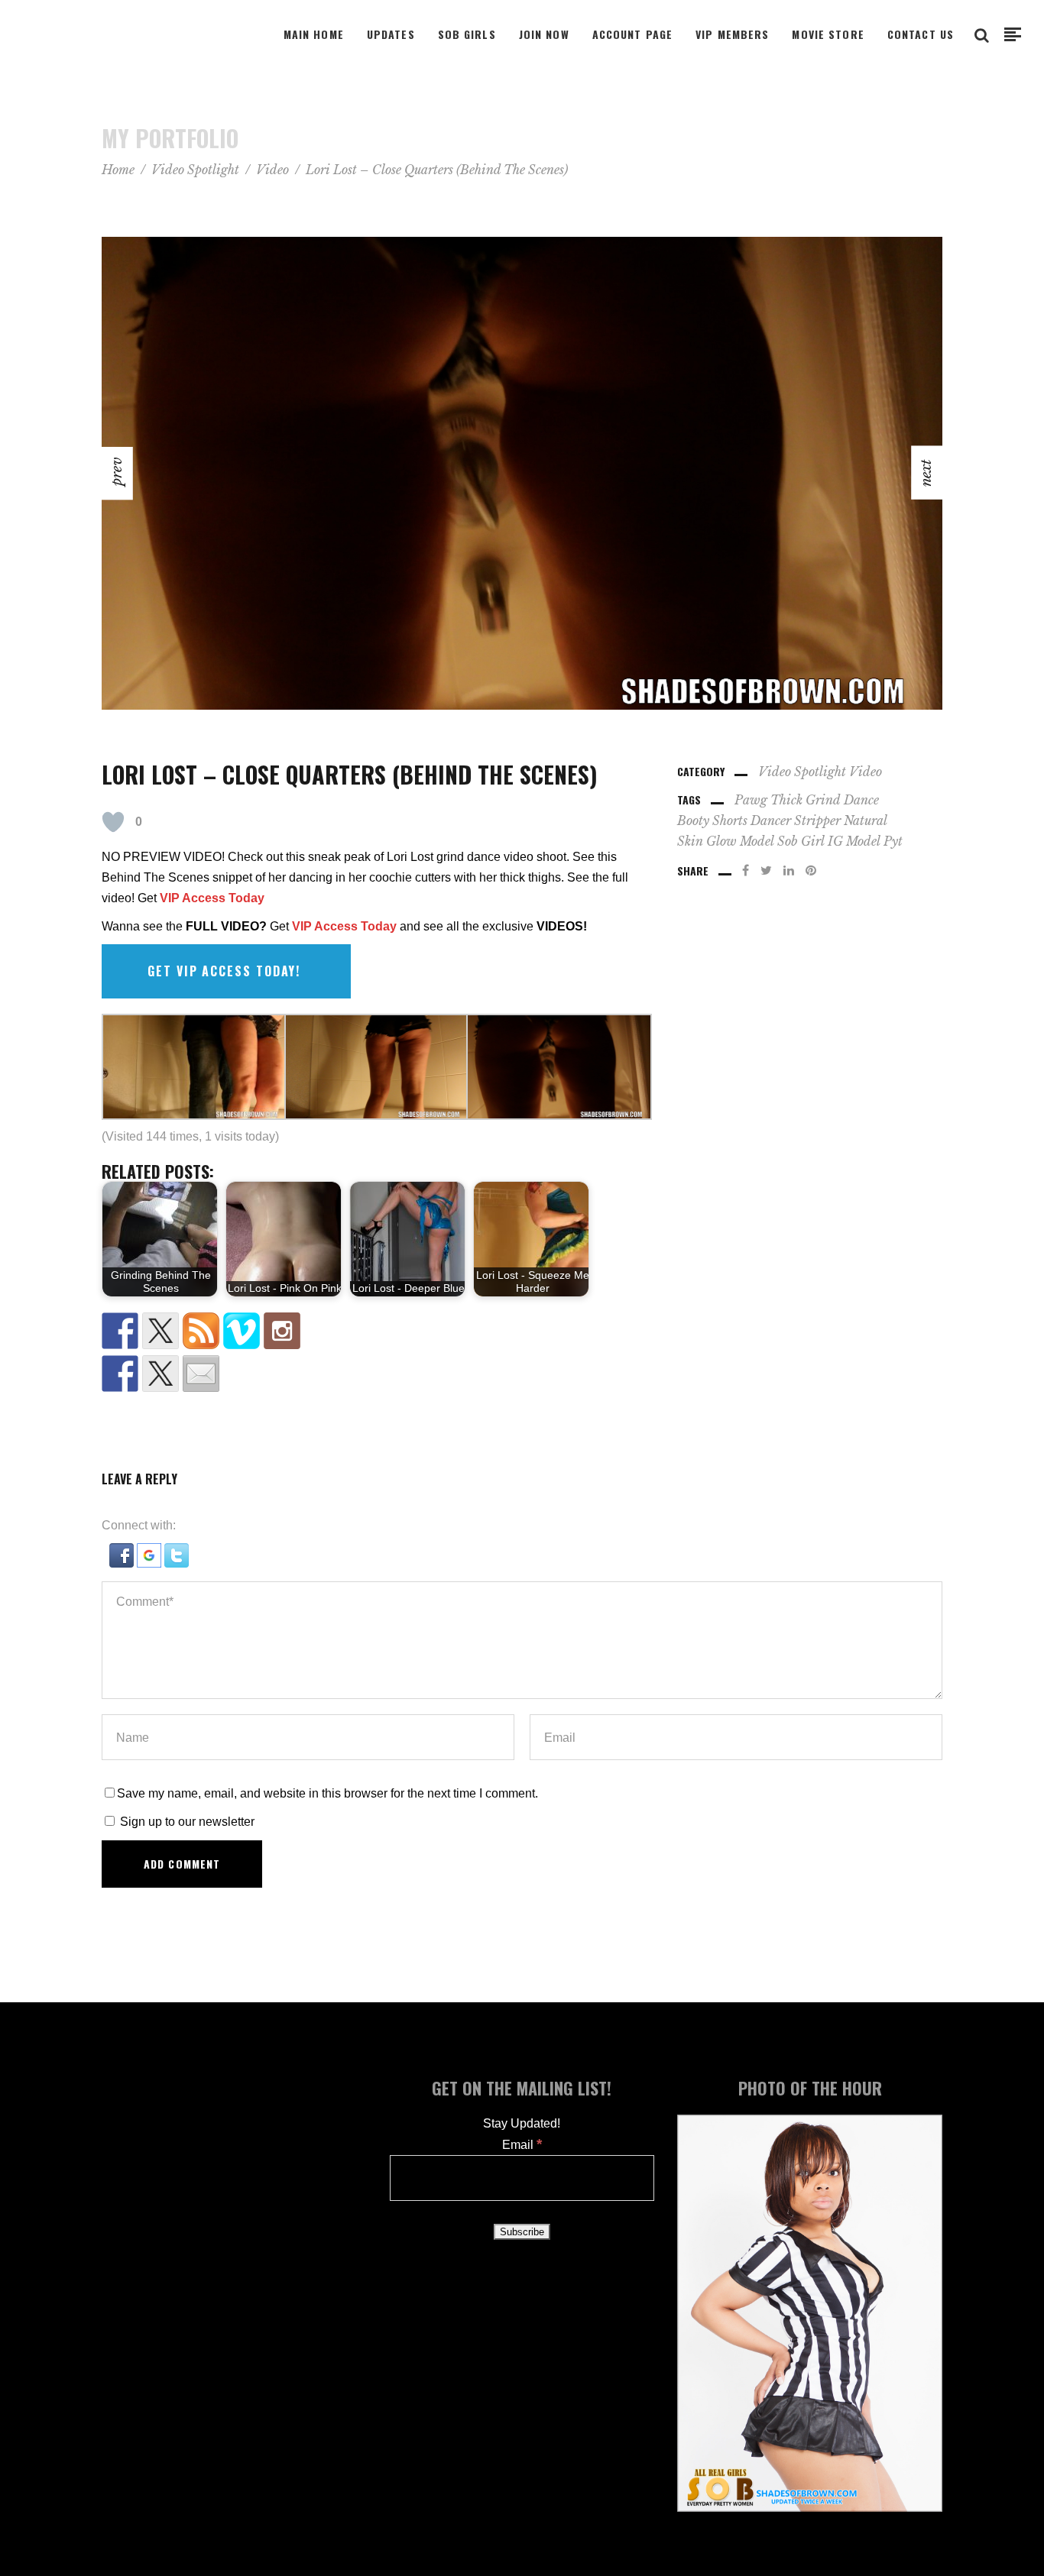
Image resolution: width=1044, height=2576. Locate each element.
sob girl (801, 841)
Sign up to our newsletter (186, 1822)
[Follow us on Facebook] (120, 1331)
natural (866, 820)
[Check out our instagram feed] (282, 1331)
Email (522, 2145)
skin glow (707, 841)
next (1028, 1288)
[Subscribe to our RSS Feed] (201, 1331)
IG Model (854, 841)
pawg (751, 800)
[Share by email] (201, 1374)
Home (118, 170)
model (757, 841)
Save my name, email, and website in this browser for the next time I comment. (327, 1793)
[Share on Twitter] (160, 1374)
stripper (817, 820)
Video (272, 170)
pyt (893, 841)
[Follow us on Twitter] (160, 1331)
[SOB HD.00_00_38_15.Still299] (522, 473)
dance (861, 800)
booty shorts (712, 820)
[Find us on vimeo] (242, 1331)
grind (823, 800)
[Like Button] (113, 822)
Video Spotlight (195, 170)
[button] (123, 1563)
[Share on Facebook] (120, 1374)
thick (786, 800)
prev (14, 1288)
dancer (771, 820)
